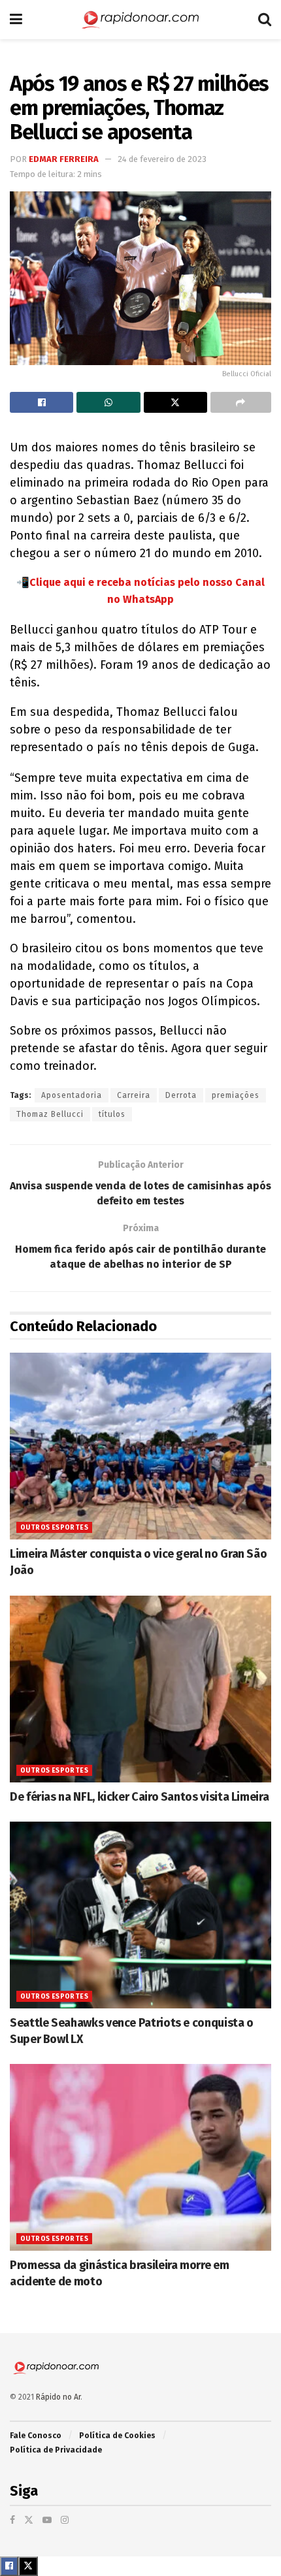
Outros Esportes (54, 1528)
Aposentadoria (72, 1095)
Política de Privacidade (56, 2450)
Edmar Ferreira (64, 159)
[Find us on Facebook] (12, 2520)
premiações (236, 1095)
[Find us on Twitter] (29, 2520)
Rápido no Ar (58, 2397)
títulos (112, 1114)
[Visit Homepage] (140, 20)
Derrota (181, 1095)
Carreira (134, 1095)
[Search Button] (265, 20)
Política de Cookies (117, 2436)
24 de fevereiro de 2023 (162, 159)
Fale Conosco (36, 2436)
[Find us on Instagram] (65, 2520)
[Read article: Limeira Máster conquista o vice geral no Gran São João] (140, 1446)
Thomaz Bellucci (50, 1114)
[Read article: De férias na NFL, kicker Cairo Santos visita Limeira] (140, 1689)
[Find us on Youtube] (47, 2520)
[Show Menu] (16, 20)
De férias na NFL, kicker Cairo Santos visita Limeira (139, 1797)
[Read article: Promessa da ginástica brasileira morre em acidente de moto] (140, 2157)
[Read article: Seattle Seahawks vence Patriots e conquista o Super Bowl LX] (140, 1915)
